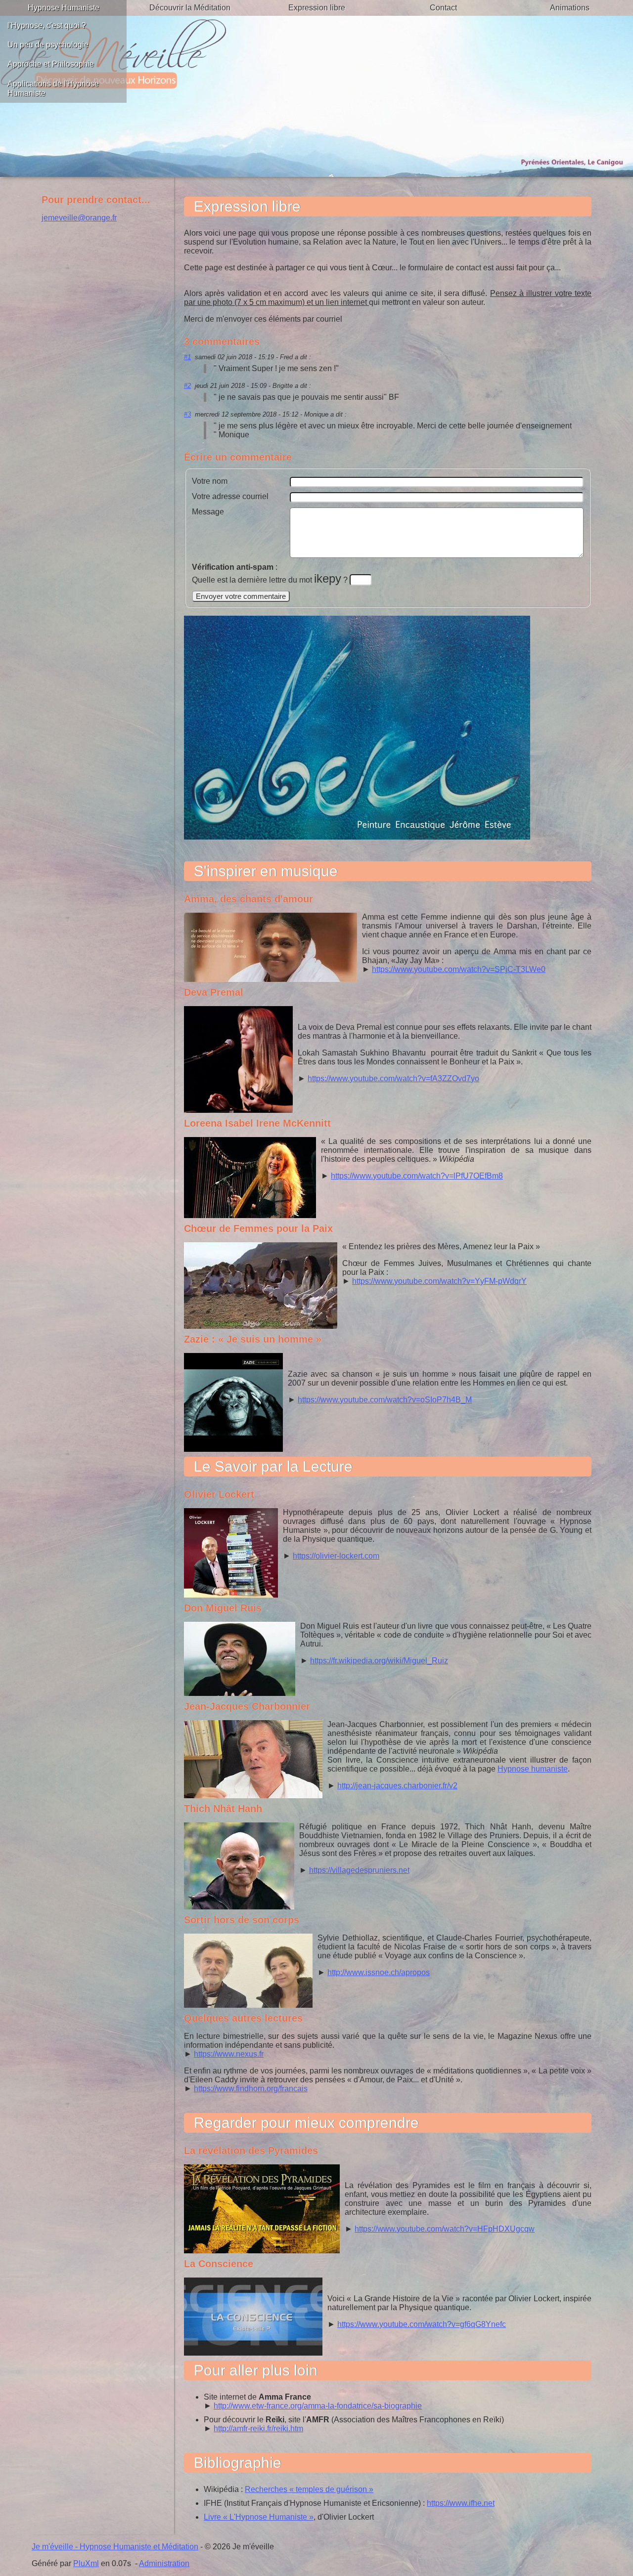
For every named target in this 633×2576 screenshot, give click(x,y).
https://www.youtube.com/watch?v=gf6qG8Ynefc (422, 2324)
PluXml (86, 2563)
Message (208, 512)
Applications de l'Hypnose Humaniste (53, 88)
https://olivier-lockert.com (336, 1556)
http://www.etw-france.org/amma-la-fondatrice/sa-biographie (318, 2406)
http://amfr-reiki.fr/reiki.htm (258, 2428)
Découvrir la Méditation (190, 8)
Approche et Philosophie (51, 64)
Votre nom (210, 481)
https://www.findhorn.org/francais (251, 2089)
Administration (164, 2563)
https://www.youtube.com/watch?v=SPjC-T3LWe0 (459, 969)
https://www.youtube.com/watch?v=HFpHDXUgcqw (445, 2229)
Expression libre (317, 8)
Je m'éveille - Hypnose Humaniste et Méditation (115, 2547)
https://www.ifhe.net (461, 2503)
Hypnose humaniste (533, 1769)
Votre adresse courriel (230, 496)
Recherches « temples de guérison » (309, 2489)
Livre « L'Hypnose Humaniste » (259, 2517)
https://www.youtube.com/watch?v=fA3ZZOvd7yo (393, 1078)
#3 (187, 414)
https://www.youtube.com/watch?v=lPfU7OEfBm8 (417, 1176)
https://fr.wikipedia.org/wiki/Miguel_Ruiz (379, 1661)
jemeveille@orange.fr (79, 218)
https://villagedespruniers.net (359, 1870)
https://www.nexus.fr (229, 2054)
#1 (187, 357)
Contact (443, 8)
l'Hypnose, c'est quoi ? (47, 25)
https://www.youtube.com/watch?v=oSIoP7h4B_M (385, 1400)
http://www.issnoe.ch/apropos (379, 1972)
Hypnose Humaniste (64, 8)
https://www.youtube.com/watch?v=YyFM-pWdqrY (439, 1281)
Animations (570, 8)
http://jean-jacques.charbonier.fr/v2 (397, 1786)
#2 (187, 386)
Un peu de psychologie (48, 45)
